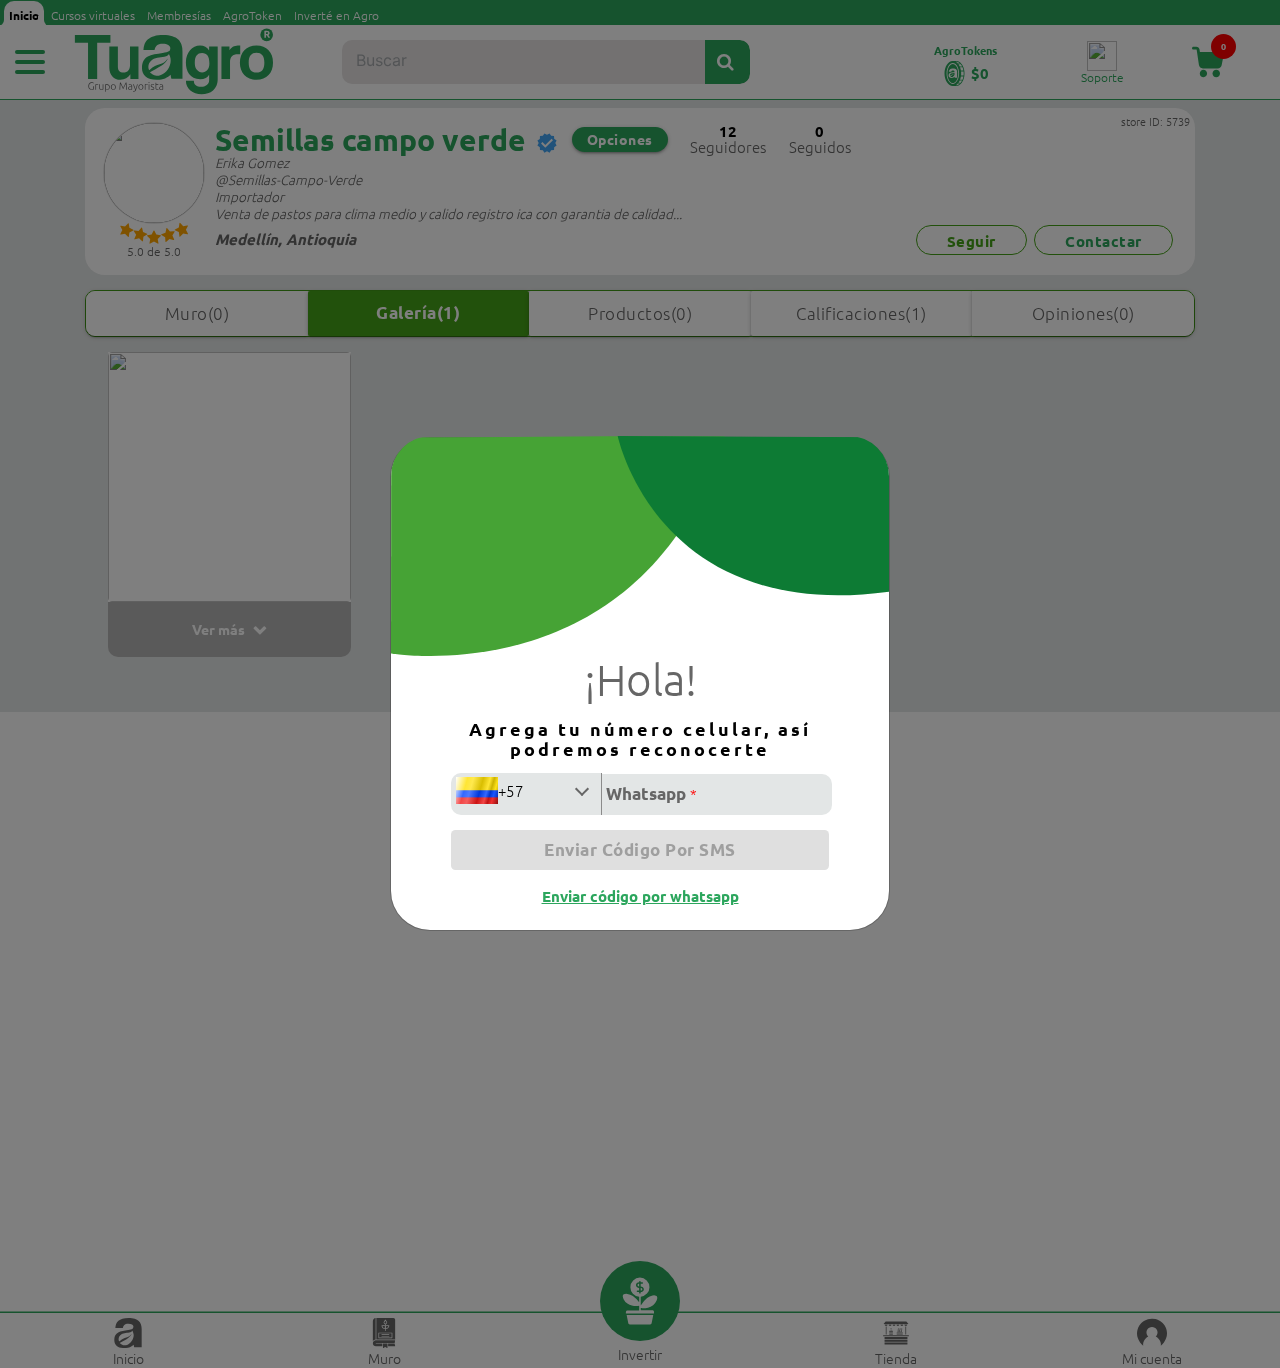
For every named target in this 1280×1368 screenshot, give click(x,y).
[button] (526, 791)
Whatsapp (651, 793)
